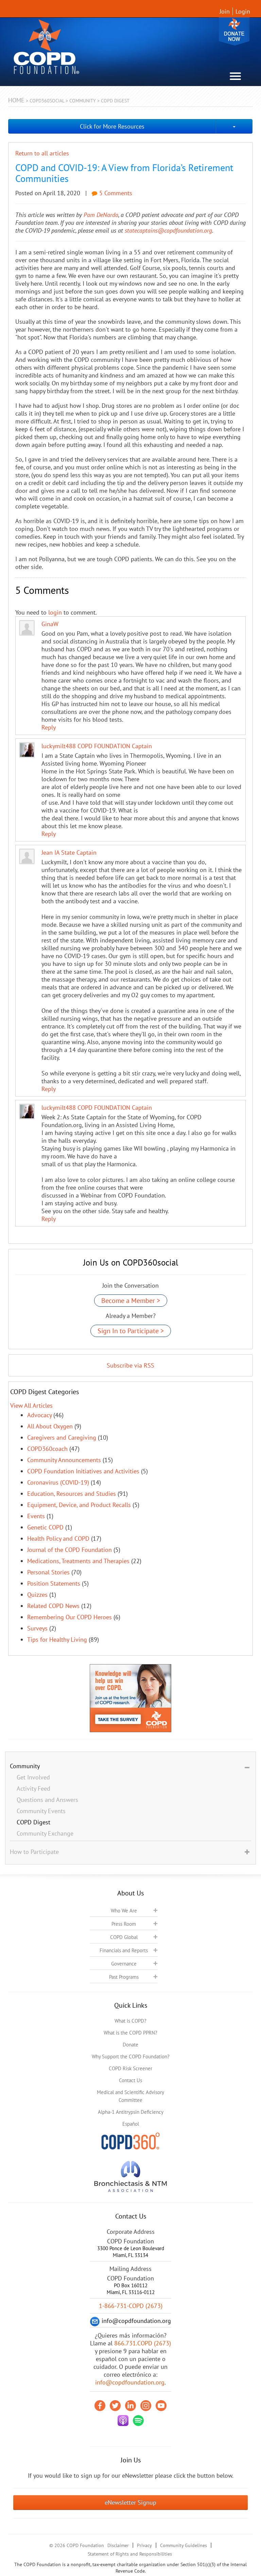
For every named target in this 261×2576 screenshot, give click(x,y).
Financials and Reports (124, 1950)
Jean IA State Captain (69, 852)
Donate (234, 31)
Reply (49, 727)
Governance (124, 1964)
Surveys (37, 1628)
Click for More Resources (112, 126)
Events (36, 1516)
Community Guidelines (184, 2545)
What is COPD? (130, 2021)
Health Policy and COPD (58, 1538)
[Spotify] (138, 2421)
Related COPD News (53, 1606)
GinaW (50, 624)
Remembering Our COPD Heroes (69, 1617)
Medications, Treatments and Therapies (78, 1561)
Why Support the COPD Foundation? (131, 2056)
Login (243, 11)
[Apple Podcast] (123, 2421)
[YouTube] (161, 2406)
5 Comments (115, 193)
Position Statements (54, 1583)
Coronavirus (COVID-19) (58, 1482)
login (55, 612)
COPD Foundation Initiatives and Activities (83, 1471)
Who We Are (124, 1911)
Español (131, 2124)
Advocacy (39, 1415)
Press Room (124, 1924)
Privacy (144, 2545)
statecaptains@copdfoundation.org (168, 230)
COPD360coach (47, 1449)
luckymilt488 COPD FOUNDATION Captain (97, 746)
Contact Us (130, 2080)
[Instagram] (146, 2406)
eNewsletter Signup (130, 2502)
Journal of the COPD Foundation (69, 1550)
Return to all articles (42, 153)
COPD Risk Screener (130, 2068)
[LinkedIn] (130, 2406)
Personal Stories (48, 1572)
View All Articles (31, 1406)
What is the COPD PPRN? (130, 2033)
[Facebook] (100, 2406)
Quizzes (37, 1595)
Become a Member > (131, 1301)
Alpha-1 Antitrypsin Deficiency (131, 2112)
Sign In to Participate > (131, 1331)
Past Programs (124, 1977)
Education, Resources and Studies (72, 1494)
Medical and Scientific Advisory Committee (130, 2096)
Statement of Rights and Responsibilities (130, 2554)
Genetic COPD (45, 1527)
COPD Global (124, 1937)
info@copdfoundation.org (130, 2382)
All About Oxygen (50, 1426)
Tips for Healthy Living (57, 1640)
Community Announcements (64, 1460)
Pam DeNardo (101, 215)
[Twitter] (115, 2406)
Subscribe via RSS (130, 1365)
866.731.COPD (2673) (143, 2343)
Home (16, 100)
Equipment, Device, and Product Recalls (79, 1505)
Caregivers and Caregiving (62, 1437)
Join (225, 11)
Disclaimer (118, 2545)
